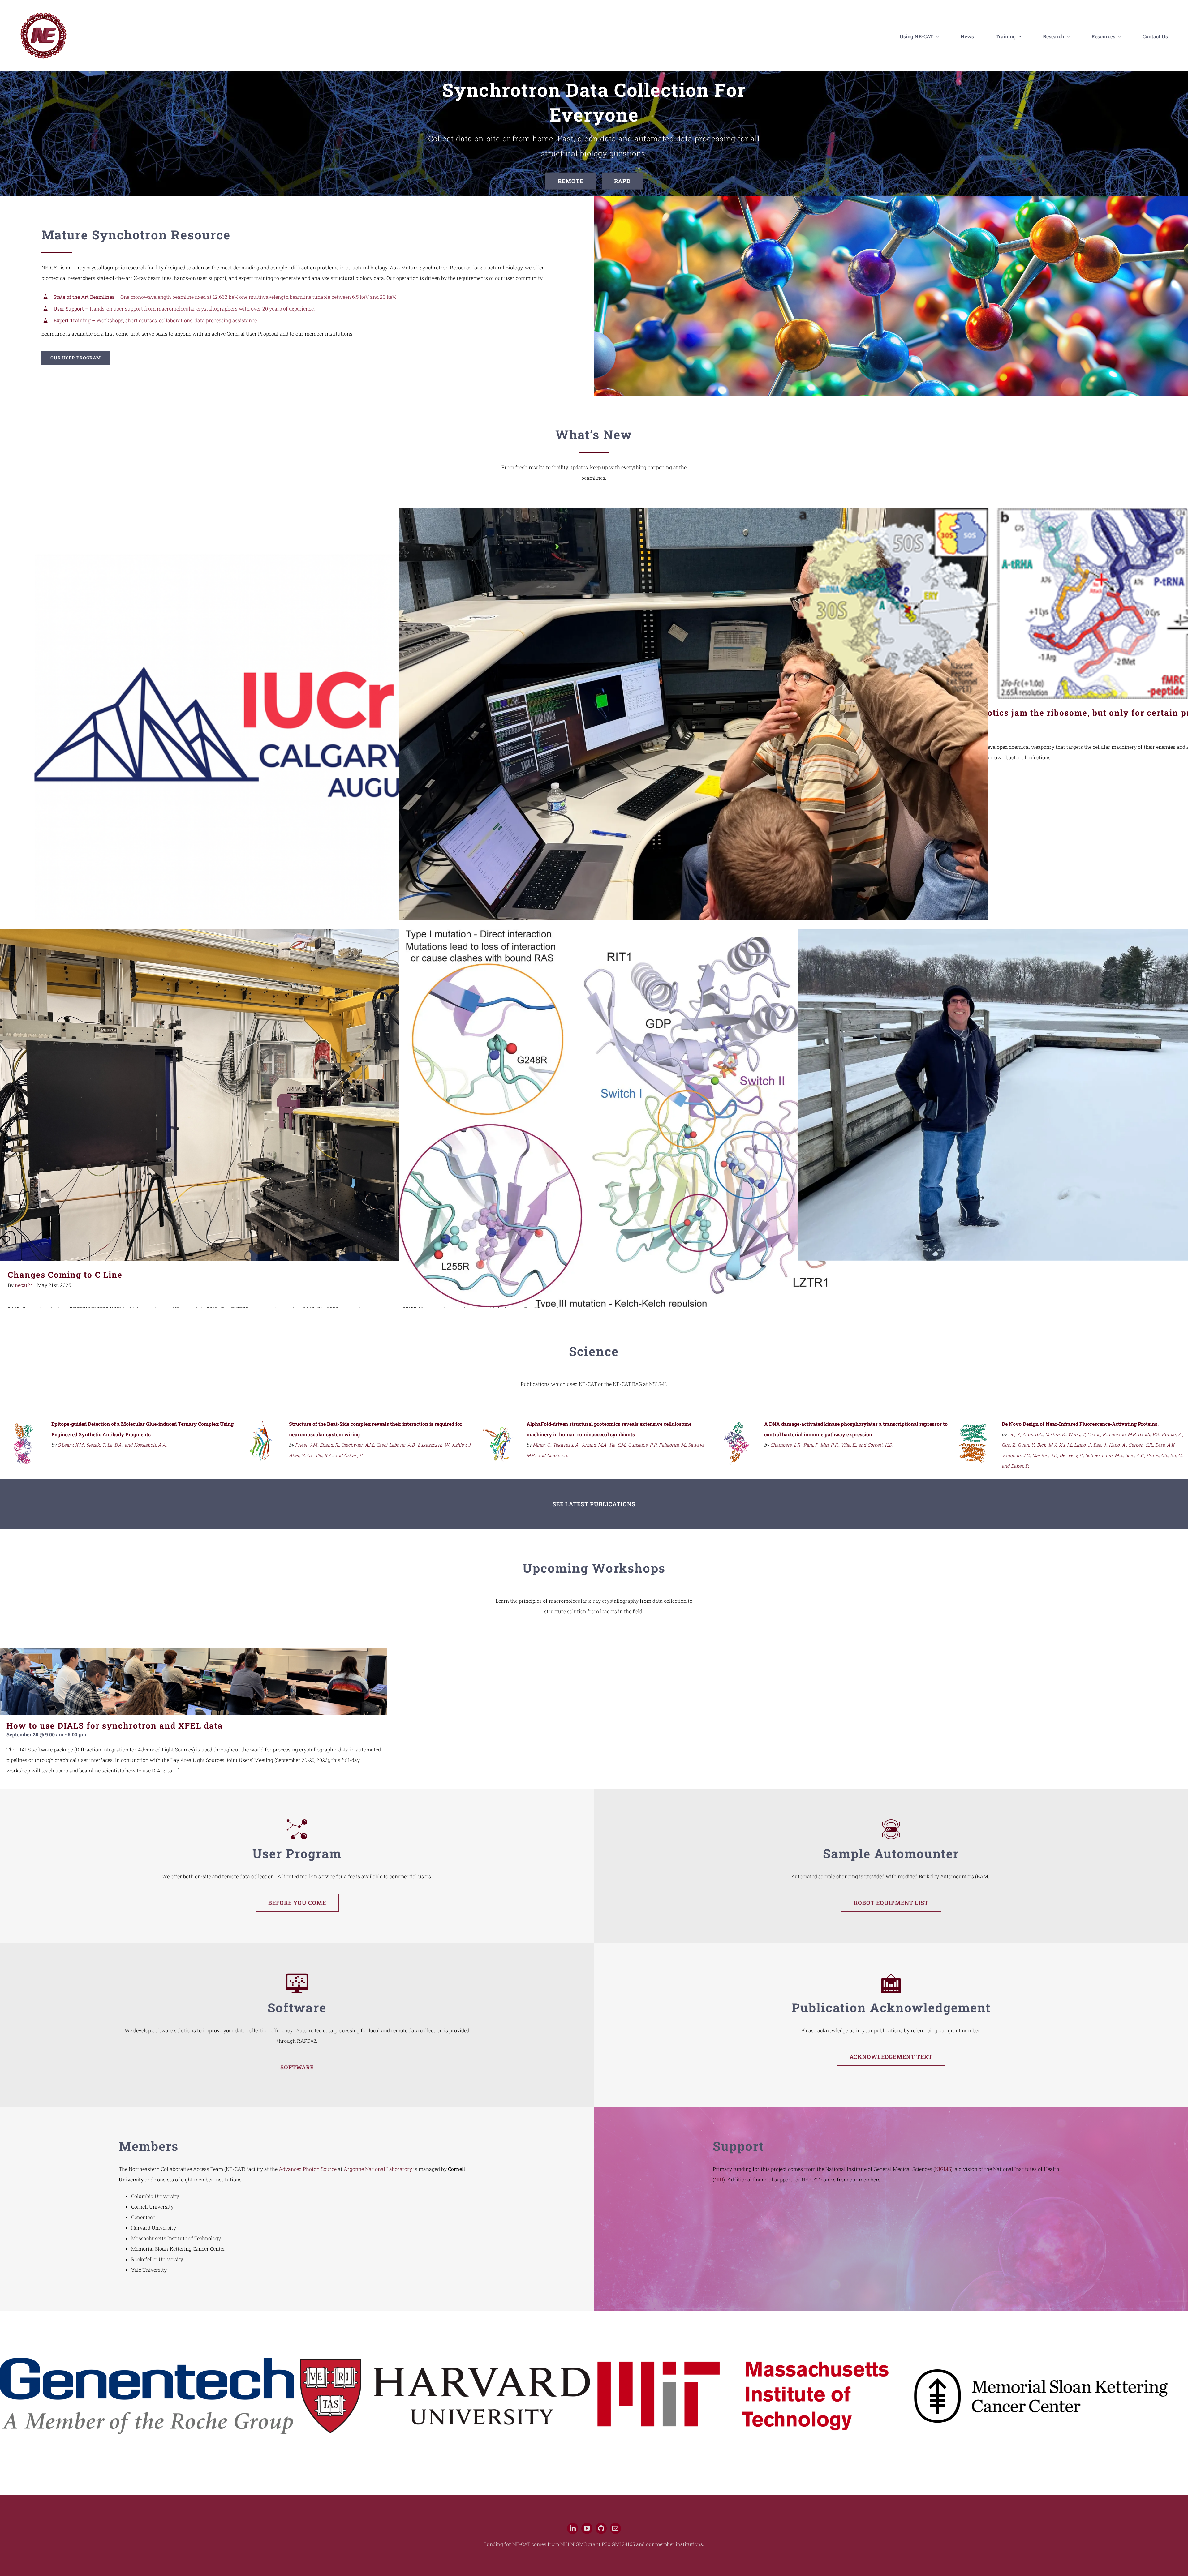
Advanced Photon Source (308, 2169)
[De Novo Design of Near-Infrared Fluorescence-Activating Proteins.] (974, 1425)
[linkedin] (573, 2533)
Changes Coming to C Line (295, 1095)
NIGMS (943, 2169)
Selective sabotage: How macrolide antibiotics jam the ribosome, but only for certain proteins (1093, 603)
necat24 (24, 1285)
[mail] (615, 2533)
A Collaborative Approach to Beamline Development (693, 729)
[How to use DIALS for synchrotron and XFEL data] (194, 1681)
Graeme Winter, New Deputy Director (1093, 1095)
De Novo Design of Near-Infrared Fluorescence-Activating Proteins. (1080, 1424)
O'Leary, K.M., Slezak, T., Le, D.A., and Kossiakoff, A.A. (112, 1445)
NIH (719, 2179)
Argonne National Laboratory (378, 2169)
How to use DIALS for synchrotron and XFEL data (115, 1725)
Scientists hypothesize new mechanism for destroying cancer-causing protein (693, 1131)
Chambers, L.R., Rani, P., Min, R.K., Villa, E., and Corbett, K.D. (831, 1445)
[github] (601, 2533)
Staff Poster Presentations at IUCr (295, 744)
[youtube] (587, 2533)
